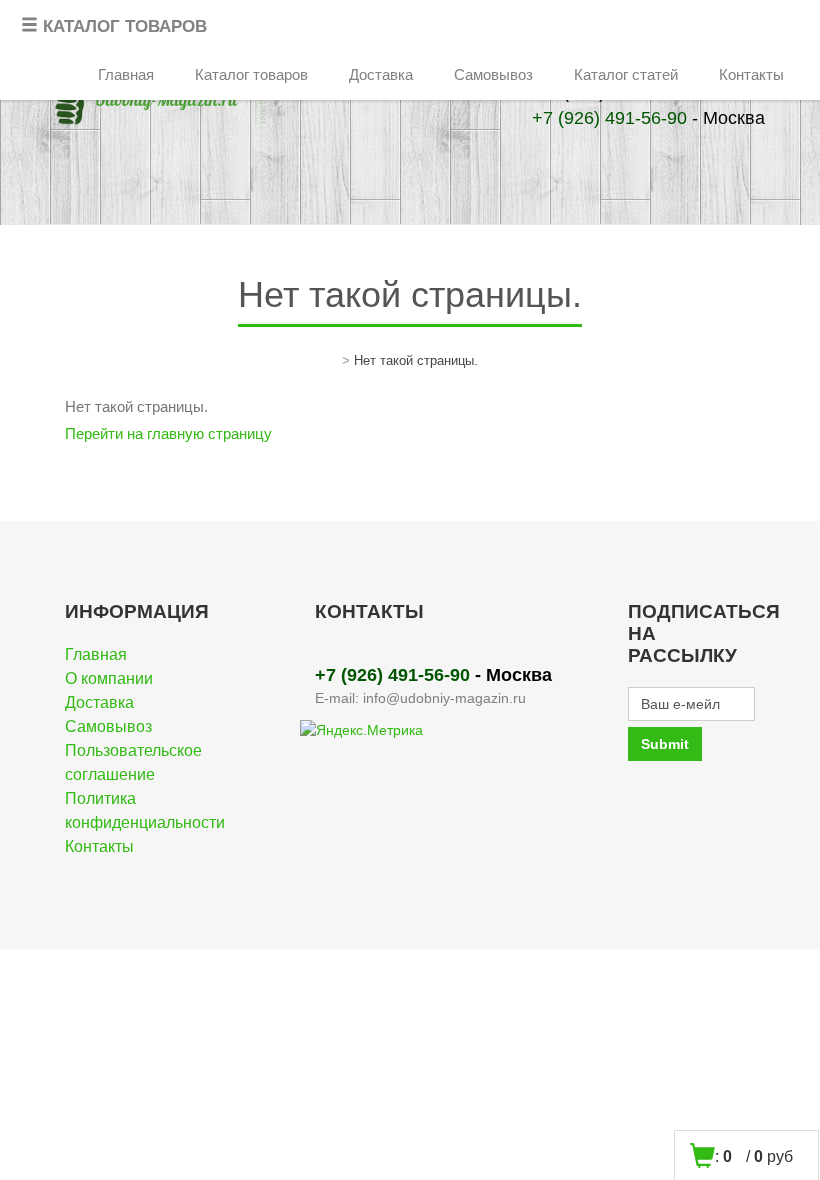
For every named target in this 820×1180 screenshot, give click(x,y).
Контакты (751, 74)
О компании (109, 678)
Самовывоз (493, 74)
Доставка (381, 74)
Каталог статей (626, 74)
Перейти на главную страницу (168, 433)
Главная (126, 74)
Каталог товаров (251, 74)
